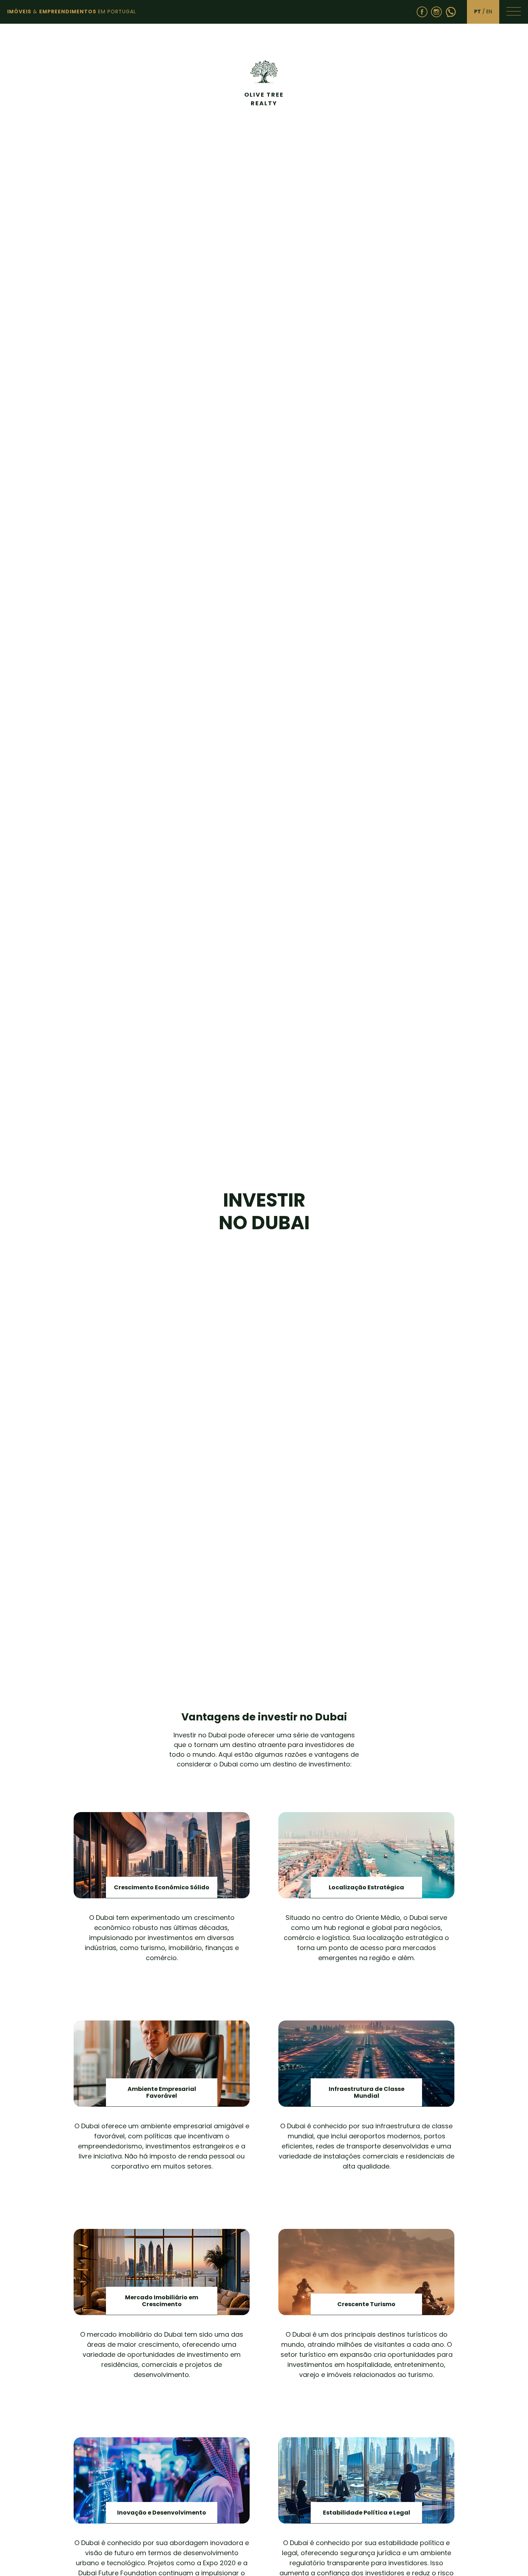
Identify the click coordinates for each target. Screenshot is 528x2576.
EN (489, 11)
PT (478, 11)
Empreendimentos (68, 11)
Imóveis (19, 11)
